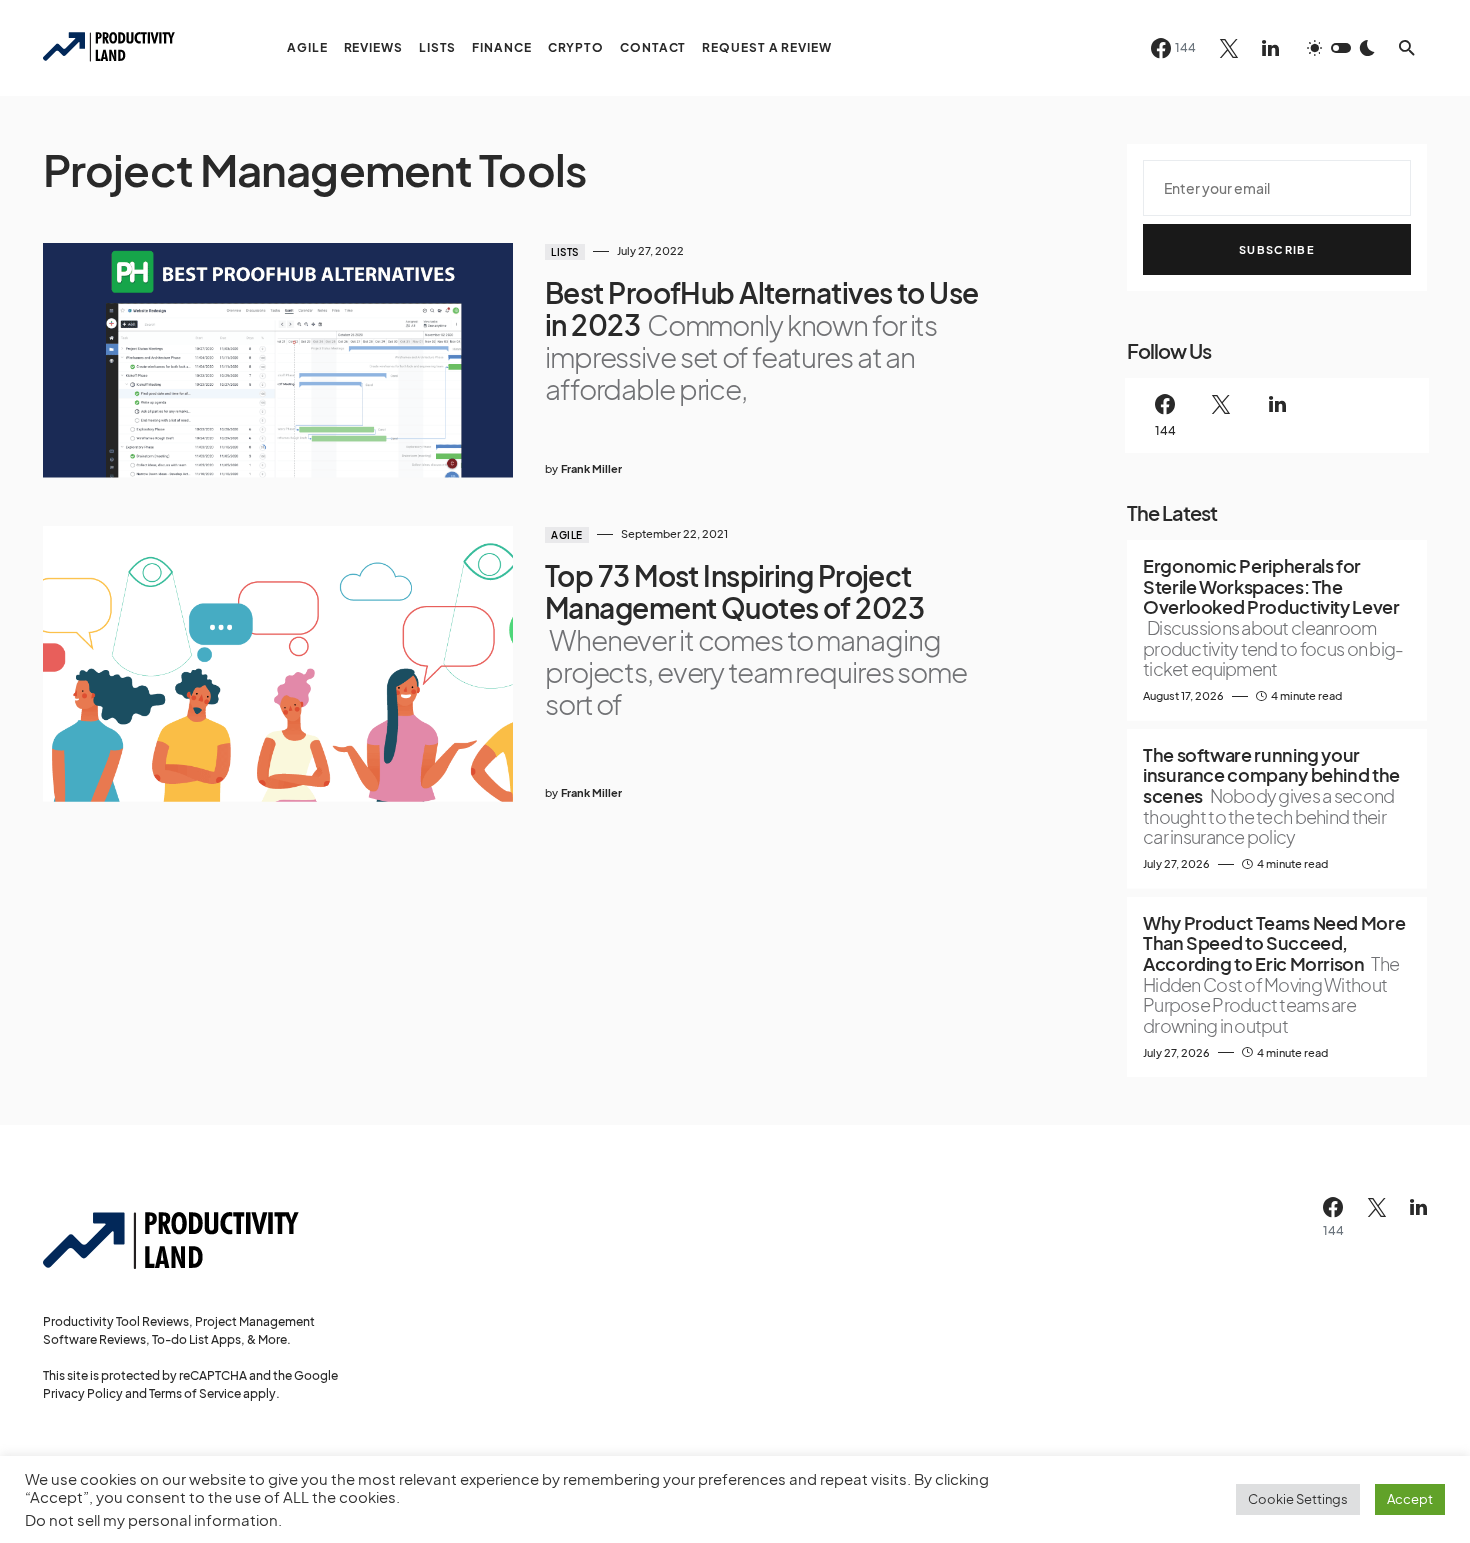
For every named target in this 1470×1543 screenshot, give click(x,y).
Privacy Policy (83, 1393)
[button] (1341, 48)
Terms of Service (195, 1393)
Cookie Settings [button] (1298, 1499)
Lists (565, 252)
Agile (567, 535)
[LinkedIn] (1270, 48)
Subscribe (1277, 249)
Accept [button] (1410, 1499)
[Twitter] (1229, 48)
